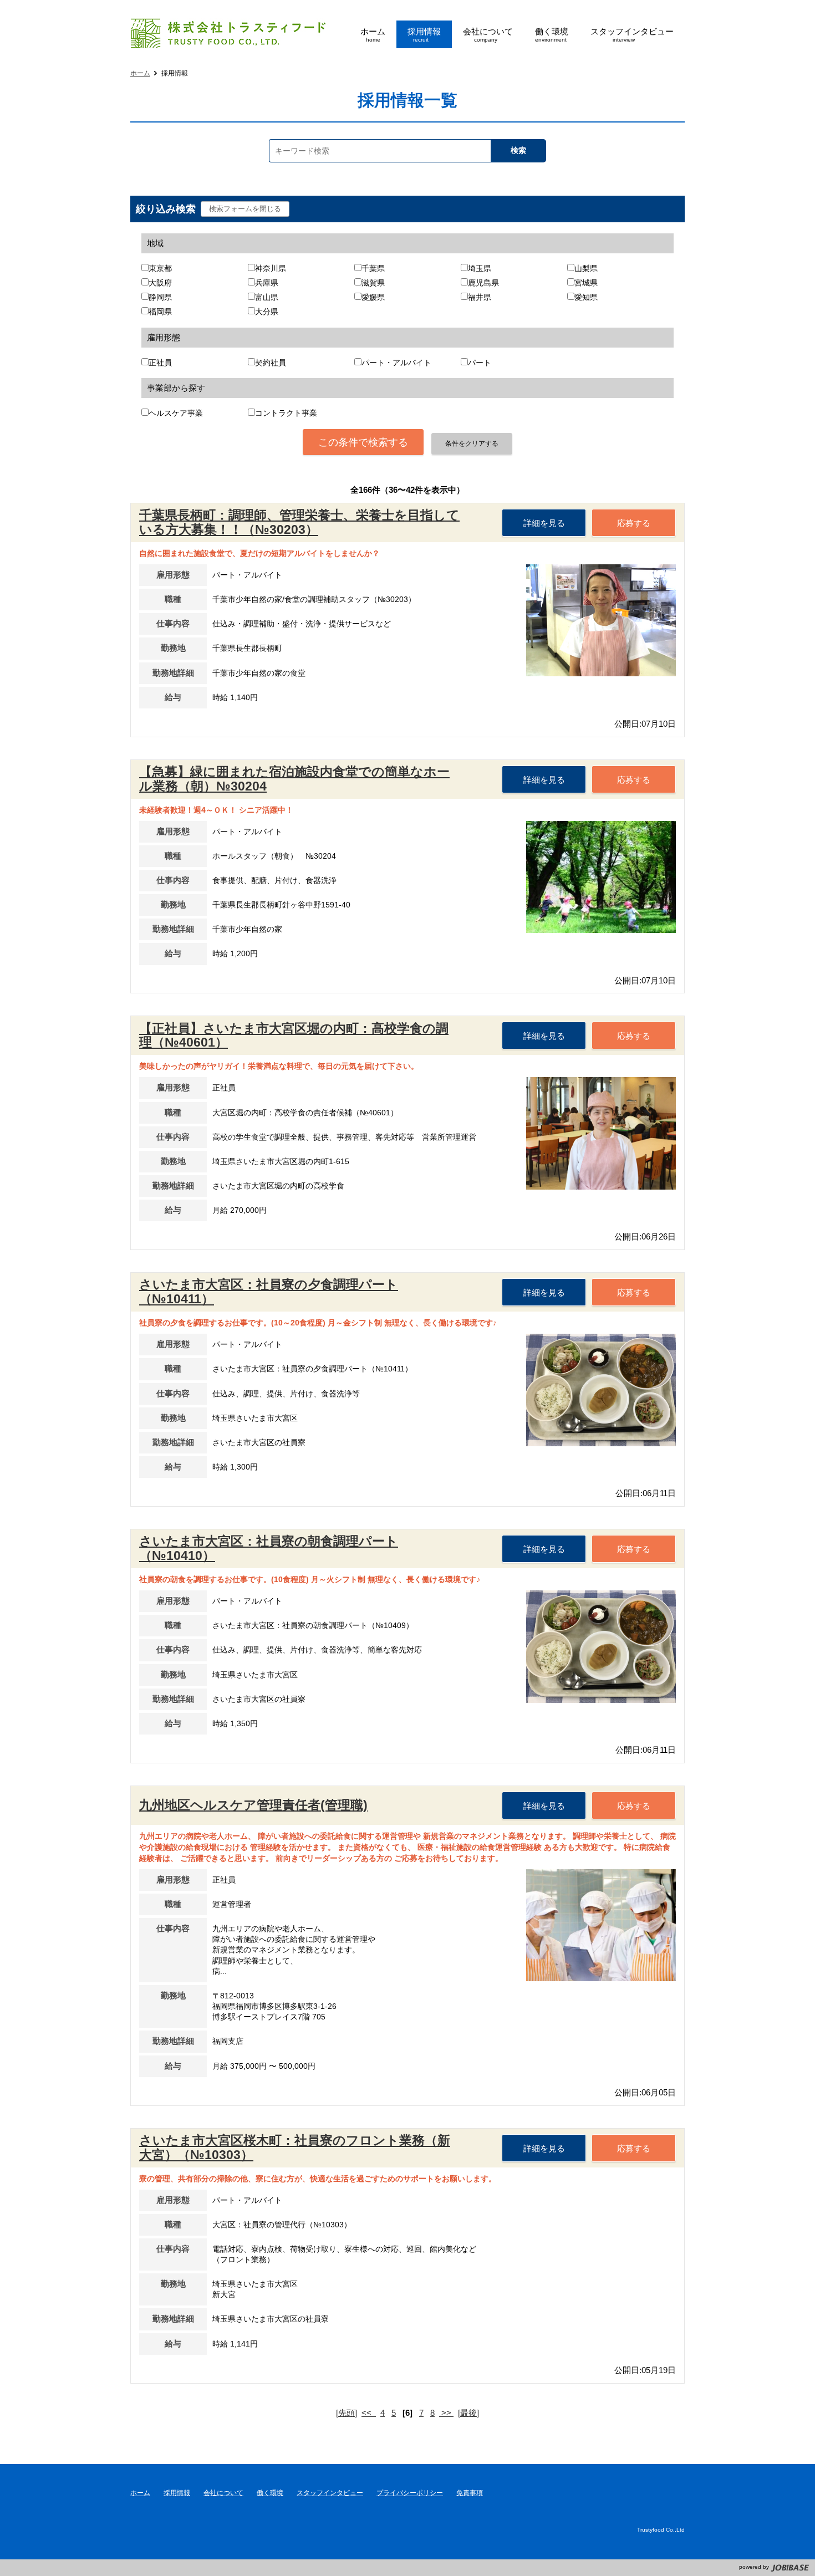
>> (446, 2413)
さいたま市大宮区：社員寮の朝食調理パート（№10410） (269, 1548)
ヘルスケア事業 (176, 413)
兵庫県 (267, 283)
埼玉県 (480, 269)
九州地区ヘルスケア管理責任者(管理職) (253, 1805)
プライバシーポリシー (410, 2493)
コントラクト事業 (286, 413)
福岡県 (160, 312)
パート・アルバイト (396, 363)
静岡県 (160, 297)
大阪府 (160, 283)
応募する (634, 523)
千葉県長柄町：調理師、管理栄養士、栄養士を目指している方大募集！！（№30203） (299, 522)
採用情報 (177, 2493)
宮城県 (586, 283)
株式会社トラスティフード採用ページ (226, 34)
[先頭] (347, 2413)
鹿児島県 (483, 283)
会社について (223, 2493)
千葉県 (373, 269)
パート (480, 363)
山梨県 (586, 269)
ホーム (140, 73)
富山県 (267, 297)
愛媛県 (373, 297)
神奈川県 (271, 269)
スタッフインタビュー (330, 2493)
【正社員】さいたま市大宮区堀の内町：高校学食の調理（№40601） (294, 1035)
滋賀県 (373, 283)
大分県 (267, 312)
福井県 (480, 297)
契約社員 (271, 363)
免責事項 (470, 2493)
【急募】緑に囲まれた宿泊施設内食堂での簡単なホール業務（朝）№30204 (294, 779)
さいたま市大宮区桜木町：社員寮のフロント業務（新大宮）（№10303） (295, 2147)
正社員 (160, 363)
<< (369, 2413)
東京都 (160, 269)
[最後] (468, 2413)
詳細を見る (544, 523)
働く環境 (270, 2493)
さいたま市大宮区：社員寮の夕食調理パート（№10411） (269, 1292)
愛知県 (586, 297)
